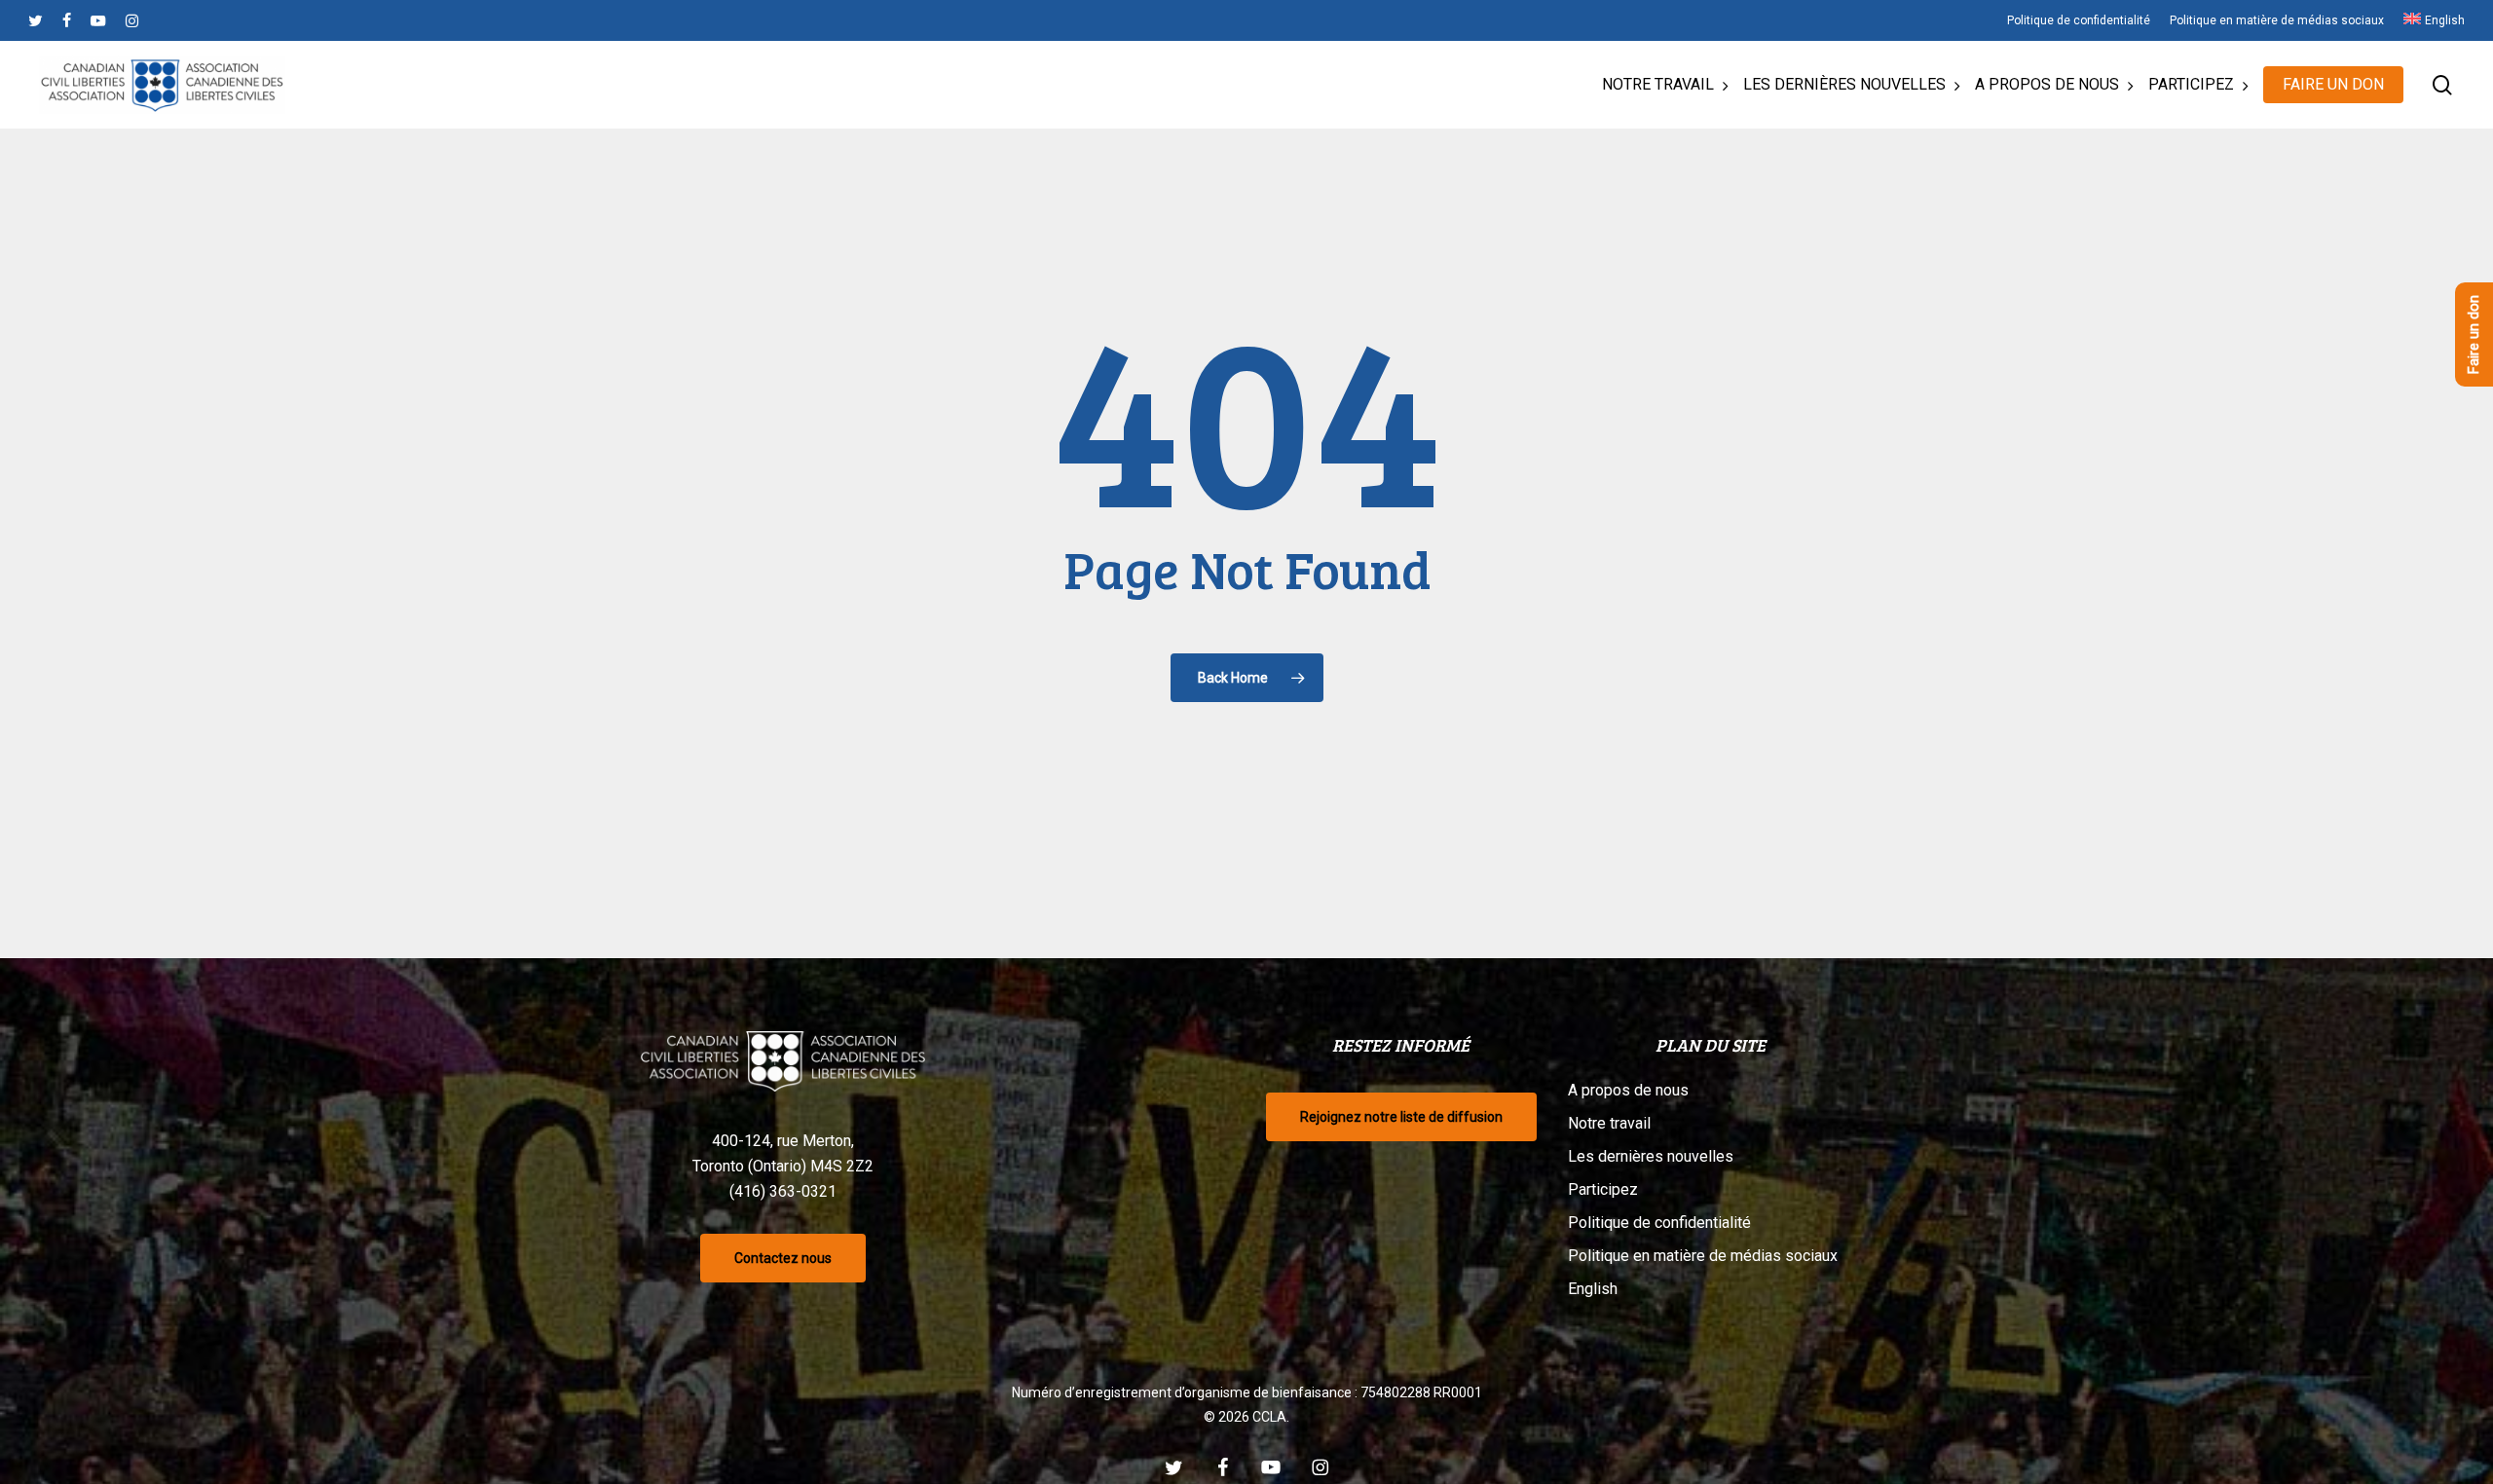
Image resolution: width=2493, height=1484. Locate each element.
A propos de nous (1628, 1090)
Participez (1603, 1189)
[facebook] (67, 20)
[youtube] (98, 20)
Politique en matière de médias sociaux (1703, 1256)
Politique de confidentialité (1659, 1223)
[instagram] (132, 20)
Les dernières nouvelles (1651, 1156)
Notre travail (1609, 1123)
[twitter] (36, 20)
